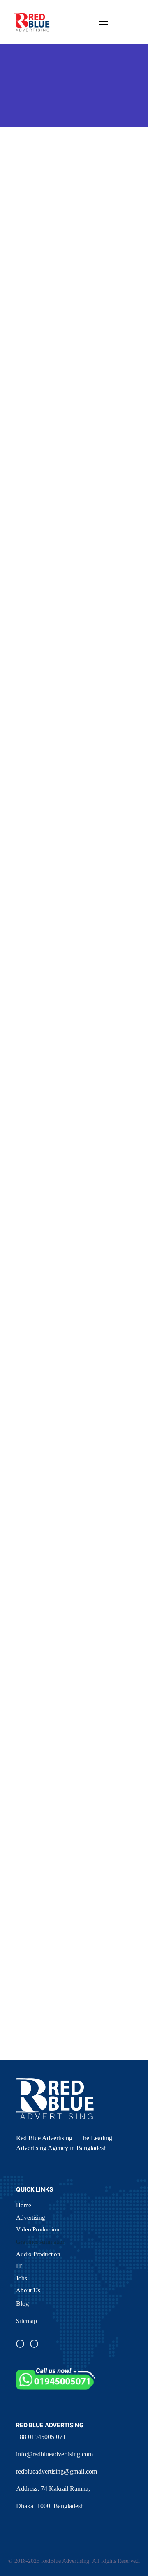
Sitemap (27, 2321)
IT (19, 2266)
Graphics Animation (41, 2241)
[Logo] (32, 22)
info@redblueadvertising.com (54, 2454)
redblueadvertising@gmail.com (57, 2471)
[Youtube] (34, 2344)
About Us (28, 2290)
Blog (22, 2304)
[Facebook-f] (20, 2344)
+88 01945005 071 (41, 2437)
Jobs (22, 2278)
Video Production (38, 2229)
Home (24, 2205)
